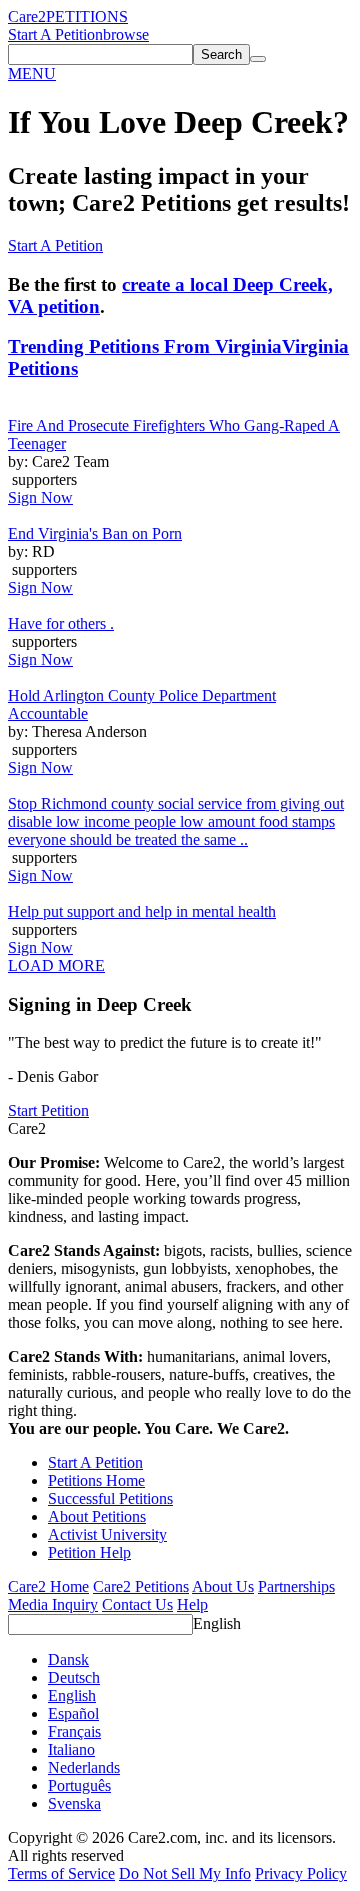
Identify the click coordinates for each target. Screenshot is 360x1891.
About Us (223, 1586)
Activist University (107, 1534)
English (217, 1623)
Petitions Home (96, 1480)
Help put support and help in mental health (142, 911)
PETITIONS (87, 16)
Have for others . (61, 623)
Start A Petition (55, 34)
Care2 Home (48, 1586)
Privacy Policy (301, 1873)
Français (74, 1731)
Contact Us (137, 1604)
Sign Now (40, 497)
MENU (32, 73)
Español (73, 1713)
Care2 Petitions (141, 1586)
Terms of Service (61, 1873)
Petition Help (89, 1552)
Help (192, 1604)
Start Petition (48, 1110)
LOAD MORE (56, 965)
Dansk (68, 1659)
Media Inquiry (53, 1604)
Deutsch (74, 1677)
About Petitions (97, 1516)
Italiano (71, 1749)
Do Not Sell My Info (185, 1873)
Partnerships (296, 1586)
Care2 (27, 16)
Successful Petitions (110, 1498)
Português (79, 1785)
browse (126, 34)
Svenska (74, 1803)
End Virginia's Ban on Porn (95, 533)
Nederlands (84, 1767)
